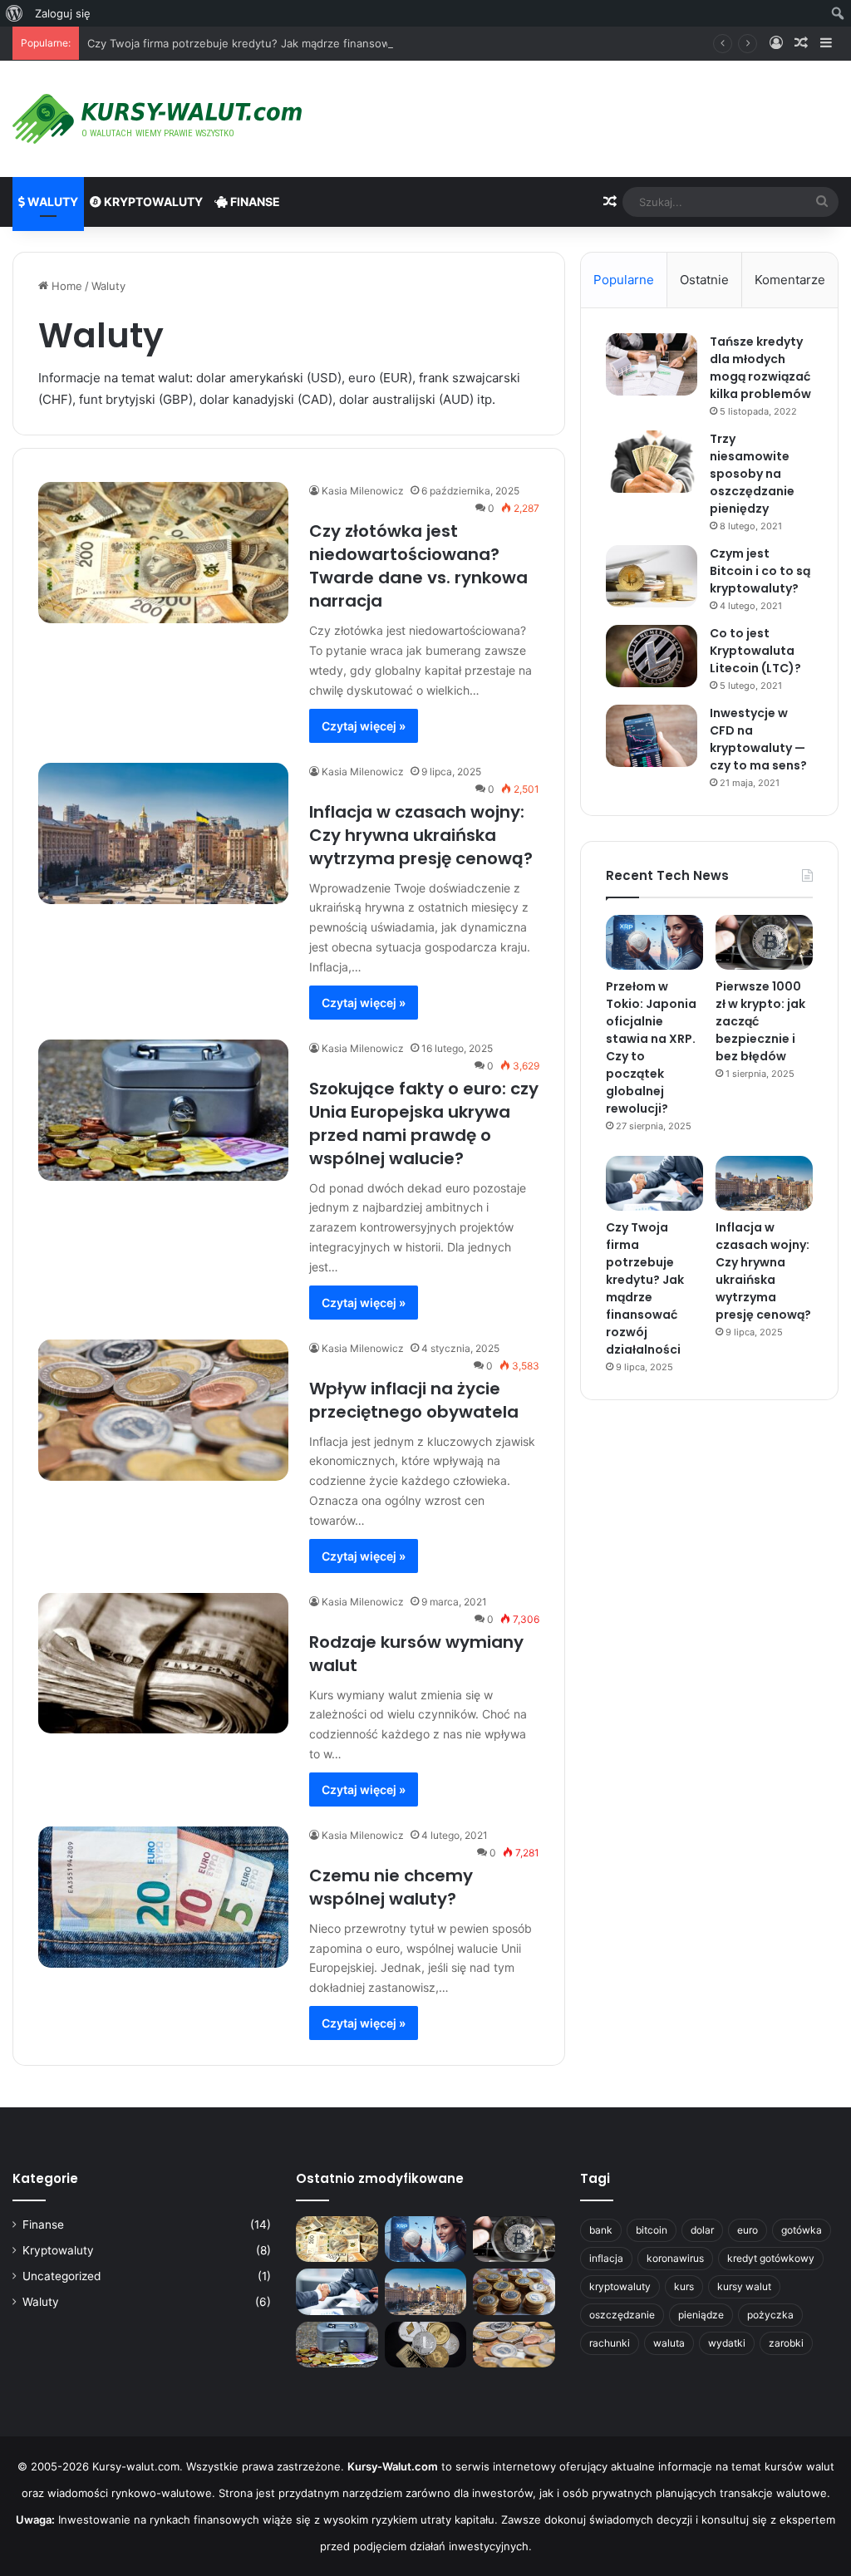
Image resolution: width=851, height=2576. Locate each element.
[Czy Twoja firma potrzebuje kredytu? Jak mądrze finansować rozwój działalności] (654, 1183)
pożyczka (770, 2315)
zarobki (786, 2343)
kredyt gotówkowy (771, 2258)
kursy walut (744, 2286)
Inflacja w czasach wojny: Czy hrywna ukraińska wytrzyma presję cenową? (421, 835)
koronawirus (675, 2258)
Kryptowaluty (152, 202)
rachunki (610, 2343)
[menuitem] (15, 13)
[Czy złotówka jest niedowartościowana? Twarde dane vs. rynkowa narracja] (163, 553)
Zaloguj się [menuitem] (63, 13)
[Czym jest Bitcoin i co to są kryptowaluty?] (652, 576)
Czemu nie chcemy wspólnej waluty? (391, 1887)
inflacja (606, 2258)
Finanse (254, 202)
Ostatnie (704, 280)
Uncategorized (61, 2276)
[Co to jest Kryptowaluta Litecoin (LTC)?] (652, 656)
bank (601, 2230)
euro (748, 2230)
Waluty (52, 202)
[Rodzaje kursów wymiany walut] (163, 1664)
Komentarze (790, 280)
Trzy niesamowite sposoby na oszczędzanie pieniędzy (752, 474)
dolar (702, 2230)
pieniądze (701, 2315)
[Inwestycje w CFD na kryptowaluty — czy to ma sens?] (652, 736)
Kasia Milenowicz (363, 491)
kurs (684, 2286)
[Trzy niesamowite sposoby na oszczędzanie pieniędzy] (652, 462)
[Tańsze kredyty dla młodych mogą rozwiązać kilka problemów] (652, 364)
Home (65, 286)
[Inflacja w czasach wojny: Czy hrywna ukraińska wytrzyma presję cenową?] (163, 833)
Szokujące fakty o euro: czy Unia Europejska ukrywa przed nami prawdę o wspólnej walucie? (424, 1123)
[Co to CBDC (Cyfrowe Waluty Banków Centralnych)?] (425, 2345)
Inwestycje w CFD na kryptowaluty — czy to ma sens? (758, 739)
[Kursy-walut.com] (157, 119)
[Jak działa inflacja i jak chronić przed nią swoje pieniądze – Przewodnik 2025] (514, 2292)
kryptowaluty (620, 2286)
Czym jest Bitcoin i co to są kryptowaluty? (760, 571)
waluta (669, 2343)
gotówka (802, 2230)
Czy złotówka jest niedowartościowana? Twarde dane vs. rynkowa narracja (418, 566)
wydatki (727, 2343)
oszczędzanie (622, 2315)
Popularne (624, 280)
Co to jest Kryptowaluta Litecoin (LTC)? (755, 651)
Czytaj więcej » (364, 726)
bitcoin (652, 2230)
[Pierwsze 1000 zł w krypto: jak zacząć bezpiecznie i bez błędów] (764, 942)
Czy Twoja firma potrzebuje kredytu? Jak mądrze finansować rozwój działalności (295, 43)
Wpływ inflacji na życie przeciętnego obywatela (414, 1400)
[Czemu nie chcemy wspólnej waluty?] (163, 1897)
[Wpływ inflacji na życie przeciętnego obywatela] (163, 1410)
